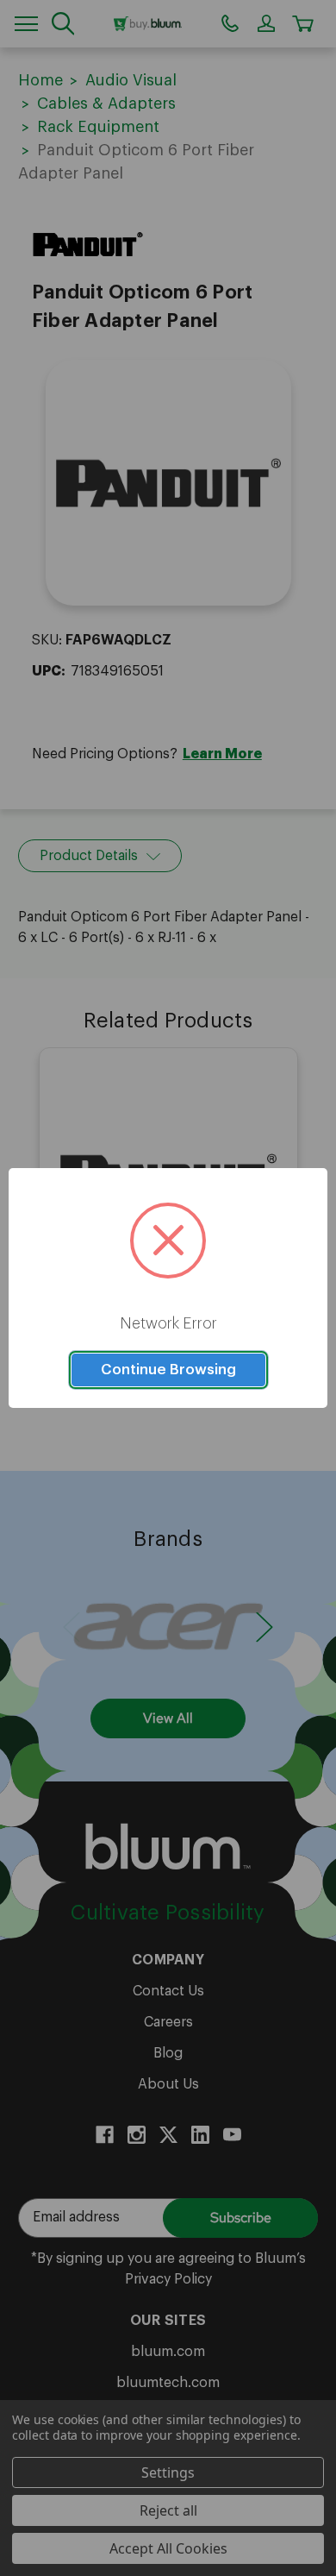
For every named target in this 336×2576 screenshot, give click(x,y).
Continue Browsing (168, 1370)
